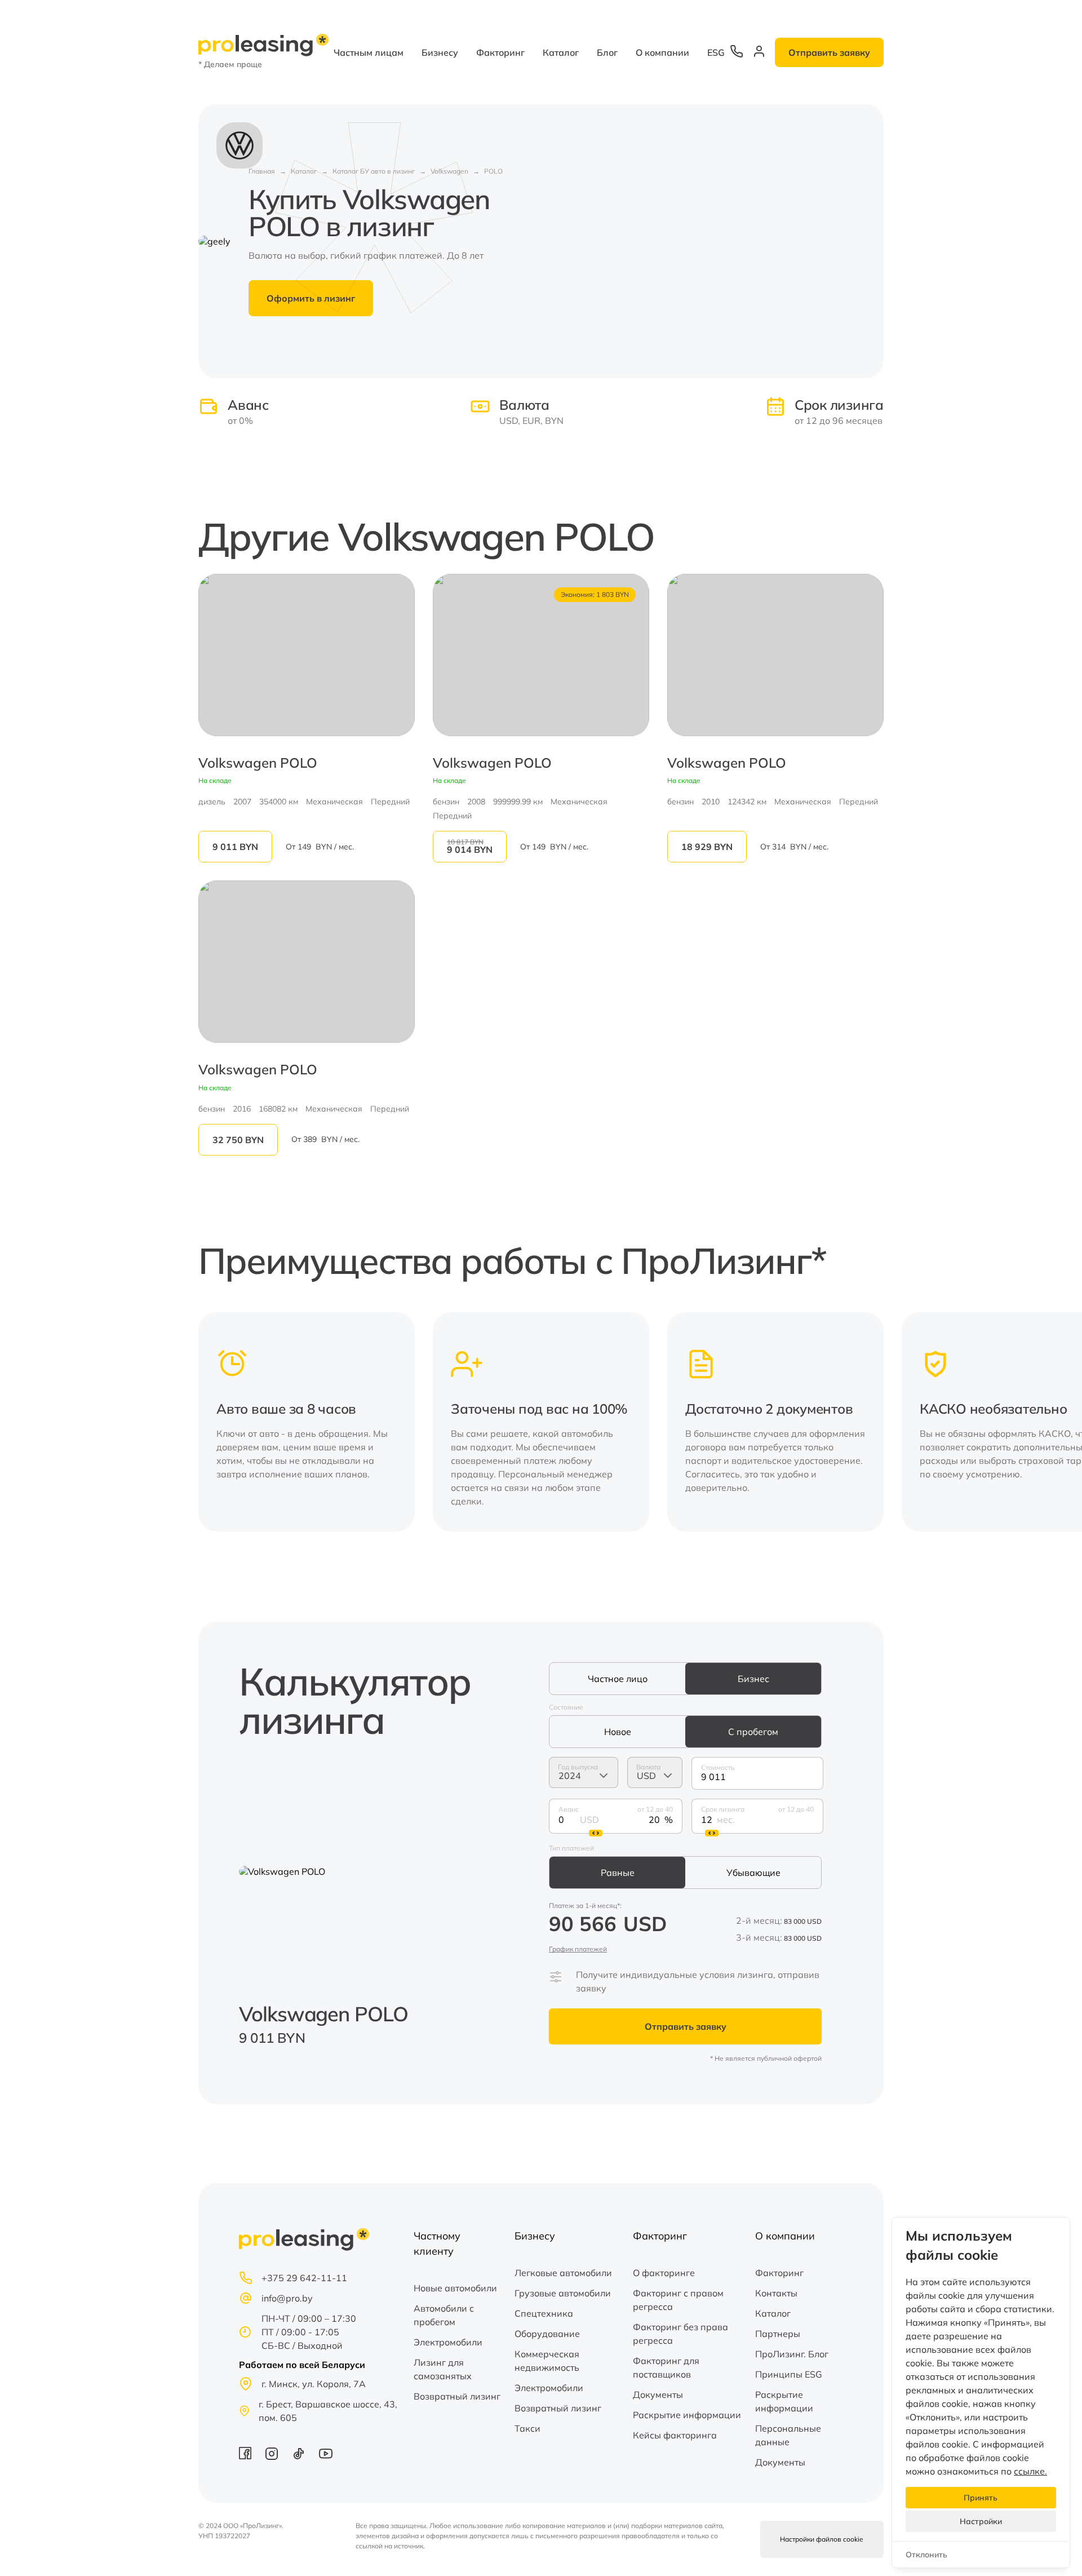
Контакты (776, 2293)
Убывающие (753, 1873)
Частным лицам (369, 52)
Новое (618, 1732)
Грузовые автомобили (563, 2293)
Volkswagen (449, 171)
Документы (658, 2394)
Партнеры (778, 2334)
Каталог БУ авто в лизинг (374, 171)
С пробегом (753, 1732)
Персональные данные (788, 2435)
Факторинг (500, 52)
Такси (527, 2428)
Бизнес (753, 1679)
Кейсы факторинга (675, 2435)
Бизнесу (440, 52)
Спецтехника (544, 2313)
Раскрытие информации (687, 2415)
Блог (607, 52)
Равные (618, 1873)
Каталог (561, 52)
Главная (262, 171)
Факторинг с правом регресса (678, 2300)
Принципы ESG (789, 2374)
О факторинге (664, 2273)
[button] (868, 1422)
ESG (716, 52)
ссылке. (1030, 2471)
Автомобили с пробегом (444, 2315)
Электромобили (448, 2342)
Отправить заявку (829, 52)
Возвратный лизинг (457, 2396)
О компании (662, 52)
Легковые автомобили (563, 2273)
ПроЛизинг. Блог (792, 2354)
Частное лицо (618, 1679)
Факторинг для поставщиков (666, 2367)
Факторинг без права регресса (680, 2334)
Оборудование (547, 2334)
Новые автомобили (455, 2288)
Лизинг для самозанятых (443, 2369)
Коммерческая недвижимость (547, 2361)
